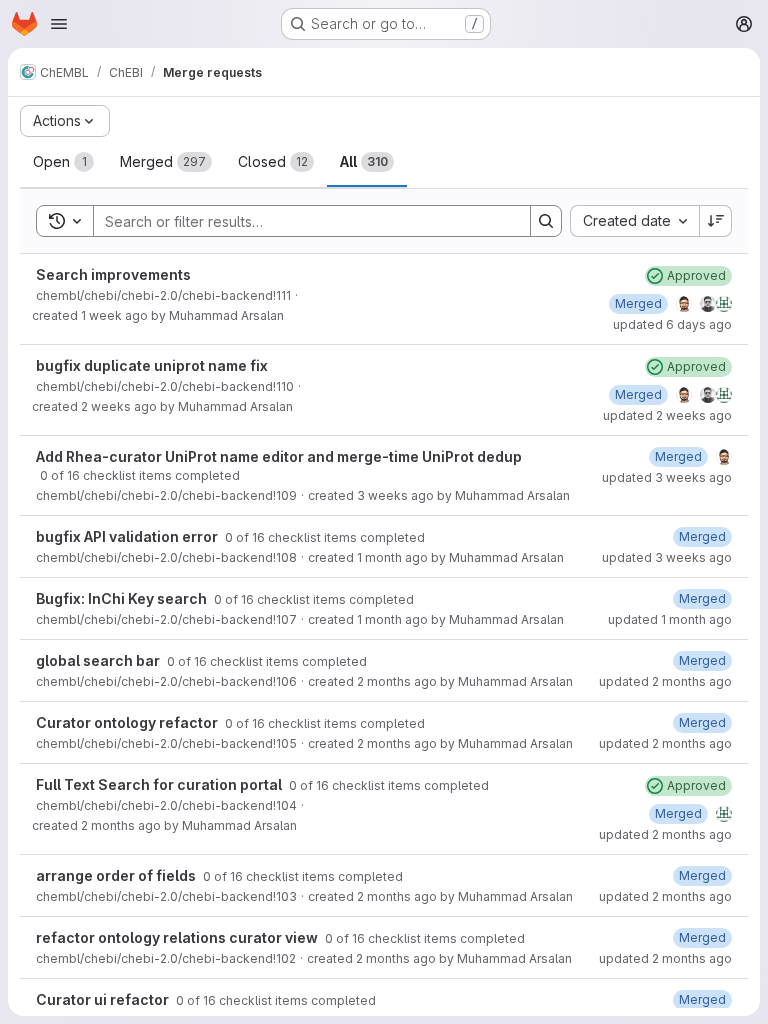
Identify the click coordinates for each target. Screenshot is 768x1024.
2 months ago (397, 681)
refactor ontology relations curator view (178, 937)
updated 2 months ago (665, 681)
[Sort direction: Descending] (716, 221)
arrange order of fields (117, 875)
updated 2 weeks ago (667, 415)
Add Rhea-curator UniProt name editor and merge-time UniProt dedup (279, 456)
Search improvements (113, 274)
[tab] (63, 162)
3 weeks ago (395, 495)
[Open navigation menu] (59, 24)
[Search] (546, 221)
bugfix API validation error (128, 536)
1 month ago (392, 557)
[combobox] (634, 221)
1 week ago (114, 315)
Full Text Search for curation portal (160, 784)
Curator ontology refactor (128, 722)
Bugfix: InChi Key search (123, 598)
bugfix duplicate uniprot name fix (152, 365)
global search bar (99, 660)
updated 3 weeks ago (667, 477)
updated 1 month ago (670, 619)
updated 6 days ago (672, 324)
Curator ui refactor (104, 999)
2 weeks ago (119, 406)
